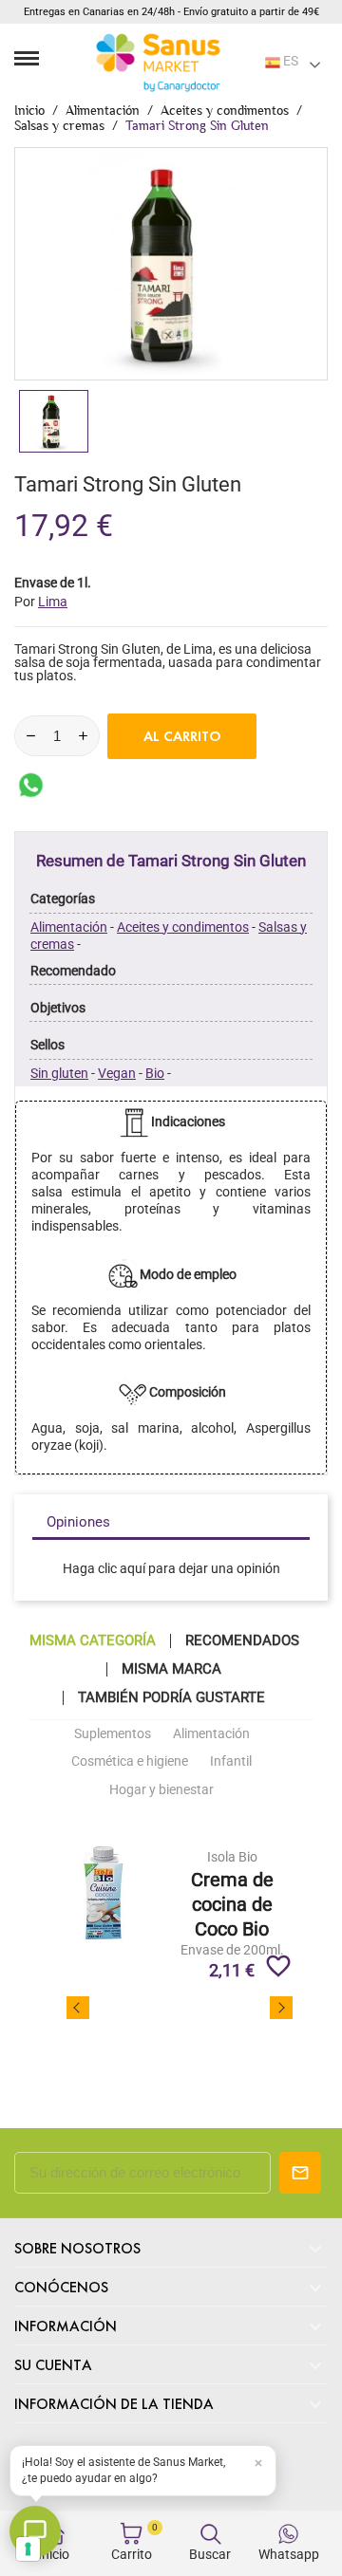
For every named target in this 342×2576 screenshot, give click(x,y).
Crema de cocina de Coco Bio (232, 1904)
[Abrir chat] (35, 2531)
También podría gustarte (171, 1698)
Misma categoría (93, 1641)
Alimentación (69, 927)
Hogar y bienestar (161, 1789)
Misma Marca (171, 1669)
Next (281, 2008)
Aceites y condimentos (183, 927)
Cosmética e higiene (130, 1761)
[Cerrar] (258, 2463)
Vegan (117, 1073)
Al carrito (182, 736)
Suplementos (113, 1733)
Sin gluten (59, 1073)
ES (289, 61)
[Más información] (266, 1877)
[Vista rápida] (232, 1877)
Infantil (231, 1761)
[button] (143, 2471)
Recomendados (242, 1641)
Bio (155, 1073)
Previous (78, 2008)
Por (41, 602)
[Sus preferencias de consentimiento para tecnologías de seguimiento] (28, 2549)
